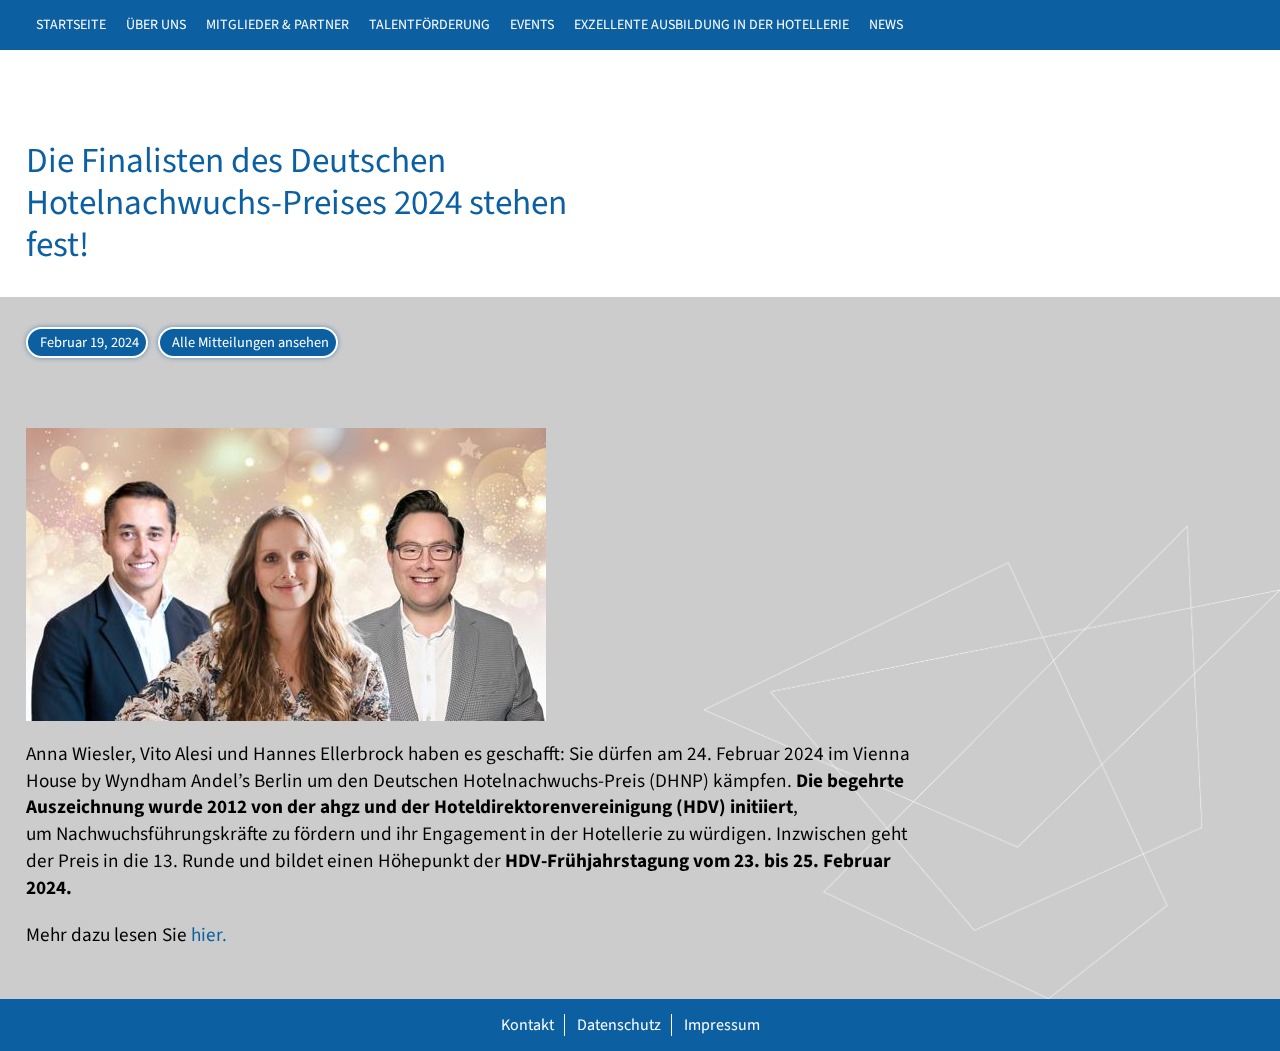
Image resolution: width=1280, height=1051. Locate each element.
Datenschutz (619, 1025)
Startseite (71, 25)
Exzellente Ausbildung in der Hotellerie (711, 25)
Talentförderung (429, 25)
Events (532, 25)
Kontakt (527, 1025)
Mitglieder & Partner (277, 25)
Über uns (156, 25)
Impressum (722, 1025)
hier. (209, 935)
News (886, 25)
